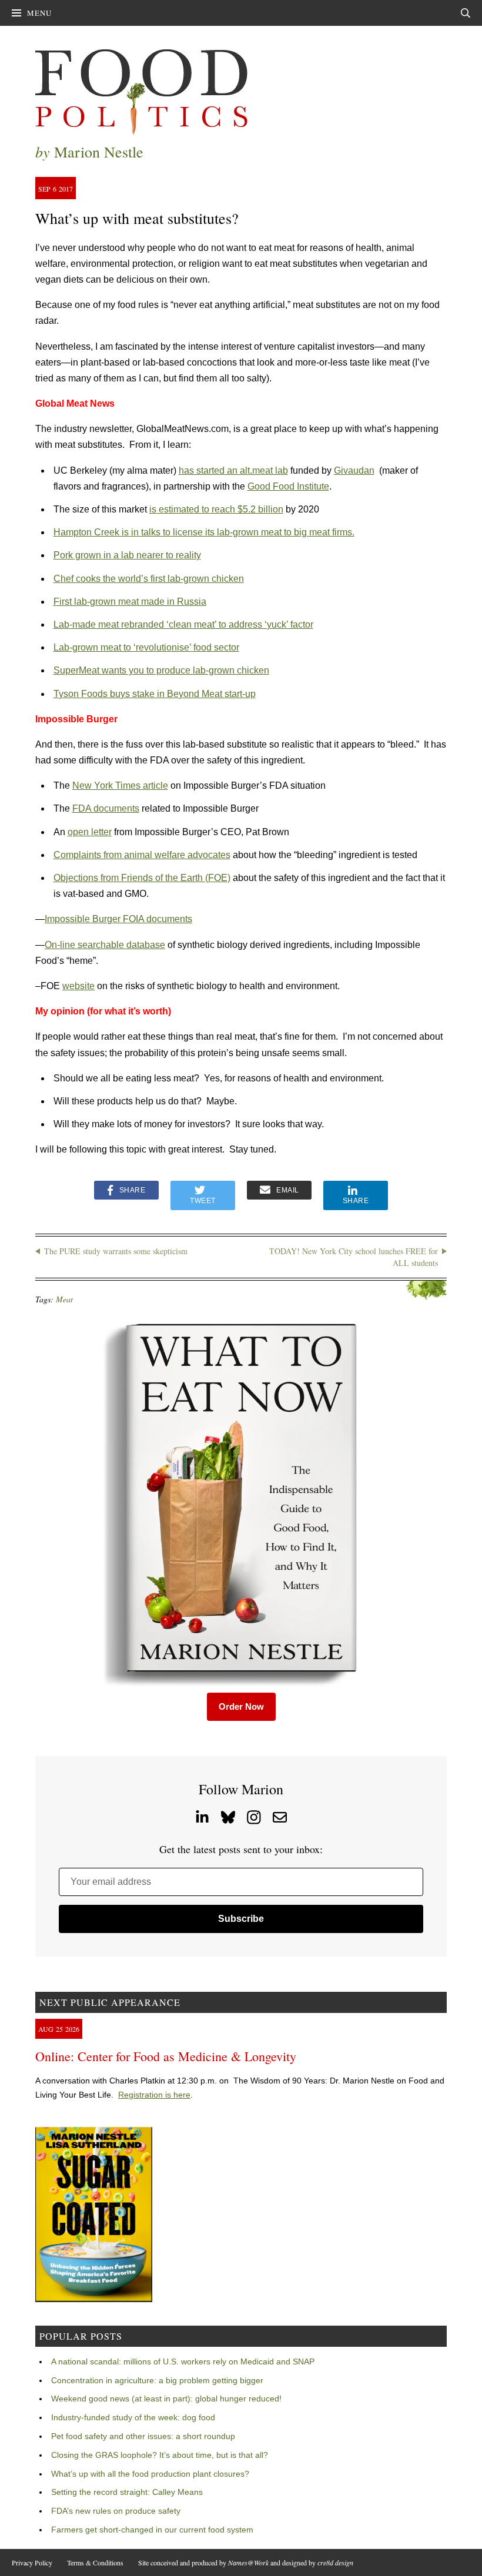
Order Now (241, 1706)
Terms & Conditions (95, 2562)
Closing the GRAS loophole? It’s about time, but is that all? (160, 2455)
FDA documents (106, 808)
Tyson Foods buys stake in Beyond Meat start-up (155, 694)
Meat (64, 1299)
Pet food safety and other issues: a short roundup (143, 2436)
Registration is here (154, 2095)
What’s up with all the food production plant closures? (150, 2474)
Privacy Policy (32, 2562)
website (78, 986)
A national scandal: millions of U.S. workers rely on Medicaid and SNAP (183, 2361)
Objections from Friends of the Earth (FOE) (142, 878)
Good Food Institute (288, 486)
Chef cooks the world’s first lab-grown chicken (149, 579)
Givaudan (354, 470)
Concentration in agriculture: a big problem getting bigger (157, 2380)
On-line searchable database (105, 945)
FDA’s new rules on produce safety (116, 2511)
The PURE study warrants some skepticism (116, 1251)
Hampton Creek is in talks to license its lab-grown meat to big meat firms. (204, 532)
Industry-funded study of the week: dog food (133, 2417)
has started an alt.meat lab (233, 470)
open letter (90, 832)
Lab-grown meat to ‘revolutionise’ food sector (146, 647)
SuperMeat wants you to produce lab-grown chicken (161, 670)
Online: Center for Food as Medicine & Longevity (166, 2056)
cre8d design (335, 2562)
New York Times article (120, 785)
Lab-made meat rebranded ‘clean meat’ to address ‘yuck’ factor (183, 624)
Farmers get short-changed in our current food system (152, 2530)
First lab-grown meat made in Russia (130, 602)
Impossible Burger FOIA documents (118, 919)
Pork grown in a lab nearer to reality (127, 555)
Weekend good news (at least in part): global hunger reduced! (166, 2399)
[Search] (466, 13)
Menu (39, 13)
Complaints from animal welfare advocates (142, 855)
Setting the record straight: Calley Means (127, 2492)
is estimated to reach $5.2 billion (216, 509)
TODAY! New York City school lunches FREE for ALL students (354, 1257)
